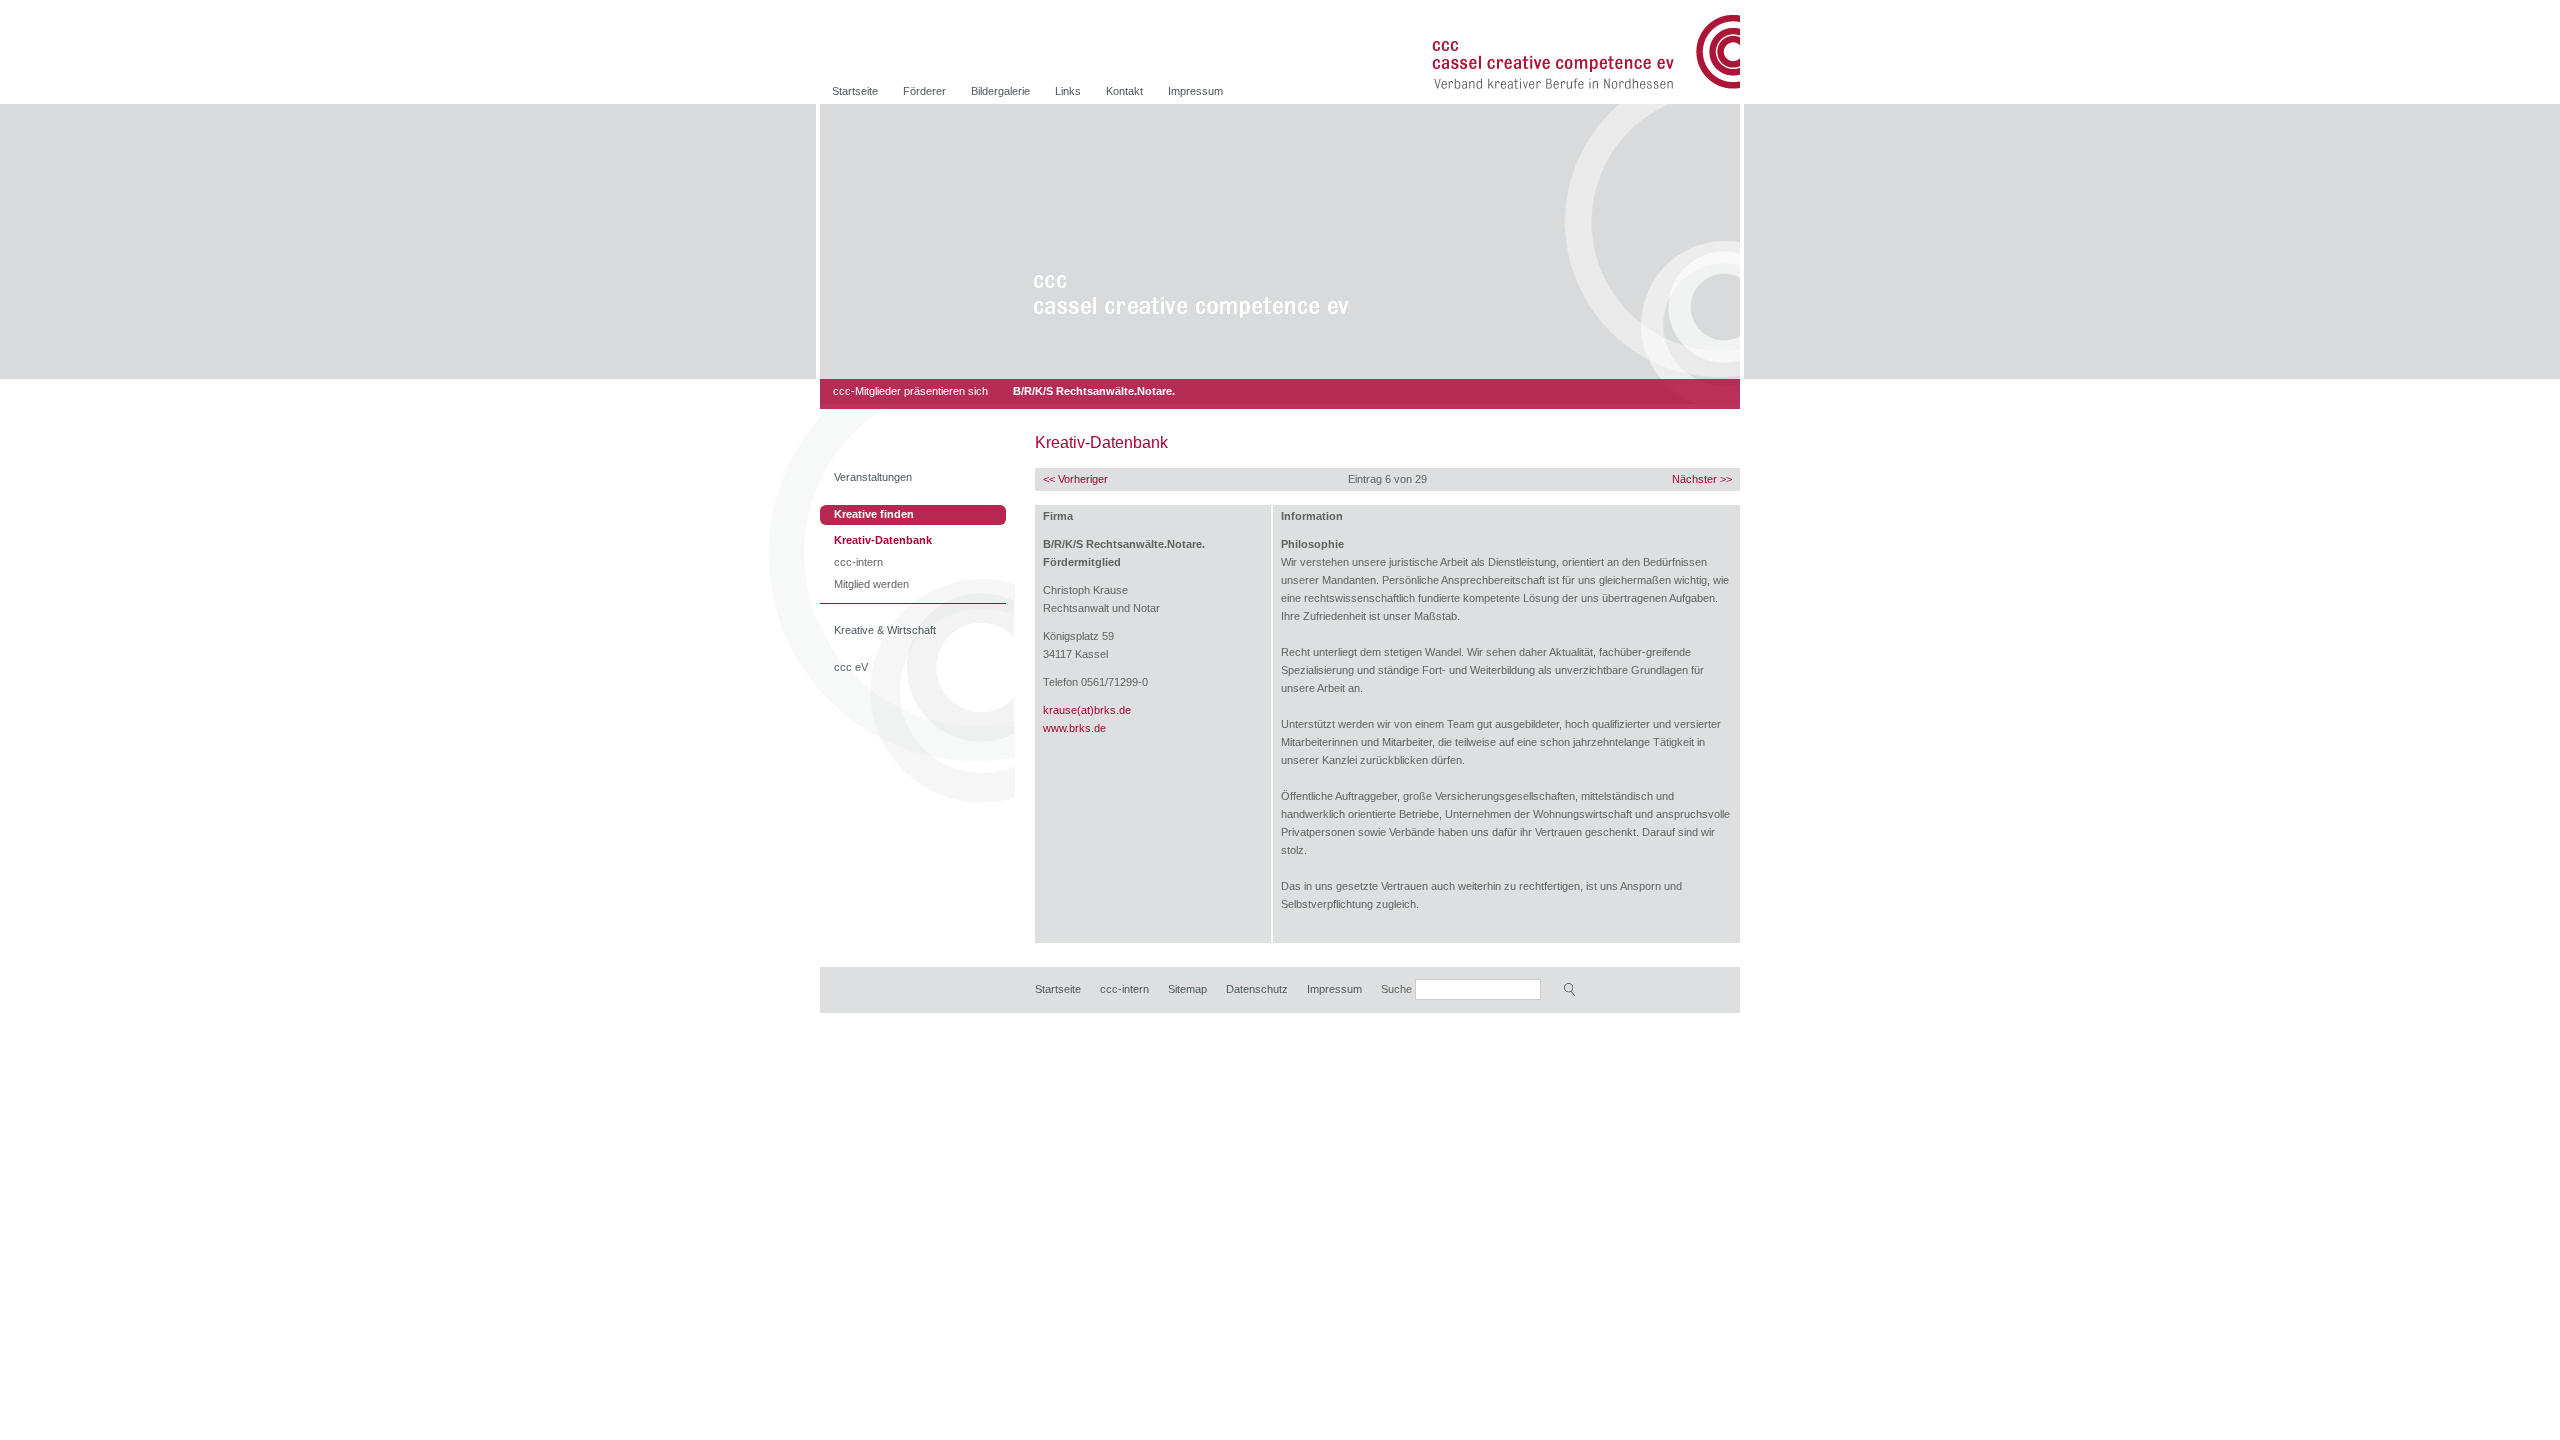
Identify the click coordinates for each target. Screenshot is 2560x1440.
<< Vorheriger (1075, 479)
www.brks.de (1074, 728)
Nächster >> (1702, 479)
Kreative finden (874, 514)
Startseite (855, 91)
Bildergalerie (1000, 91)
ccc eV (851, 667)
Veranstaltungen (873, 477)
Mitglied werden (871, 585)
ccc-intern (858, 563)
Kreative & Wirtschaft (885, 630)
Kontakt (1124, 91)
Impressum (1195, 91)
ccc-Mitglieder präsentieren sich (910, 391)
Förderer (924, 91)
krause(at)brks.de (1087, 710)
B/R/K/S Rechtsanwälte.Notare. (1094, 391)
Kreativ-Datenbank (883, 541)
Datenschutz (1257, 989)
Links (1068, 91)
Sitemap (1187, 989)
